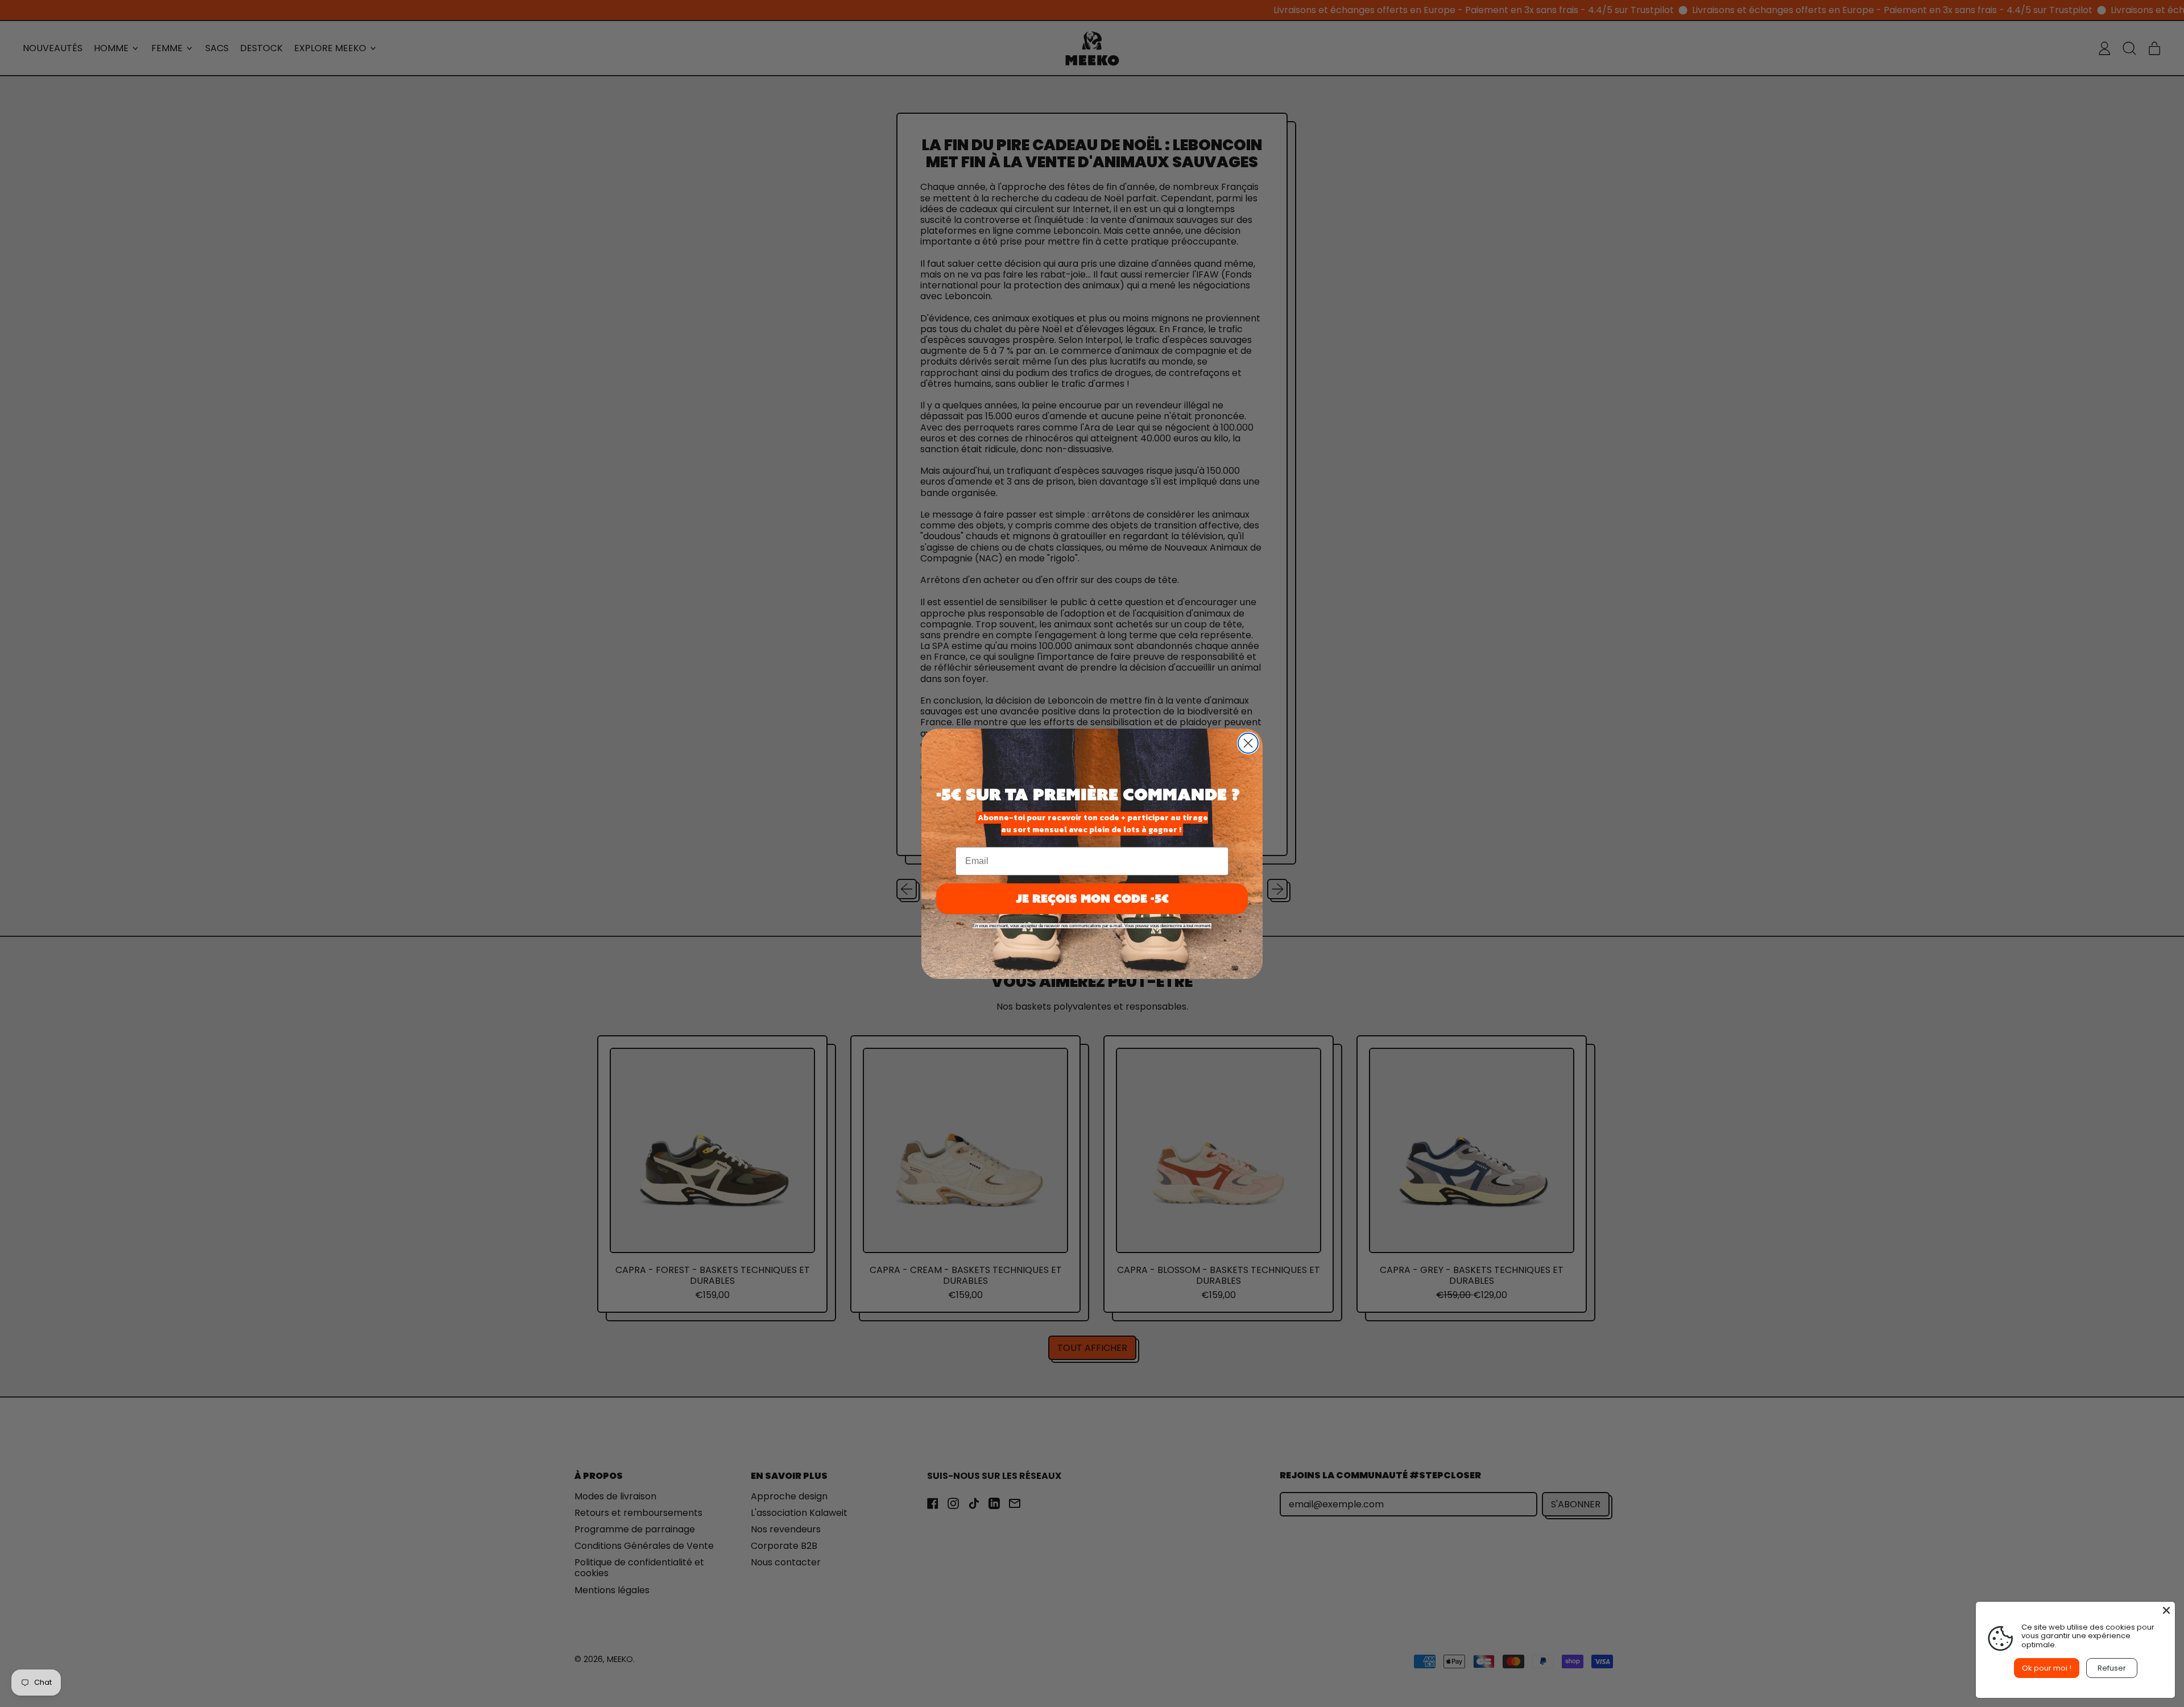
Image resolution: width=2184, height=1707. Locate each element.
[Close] (2166, 1610)
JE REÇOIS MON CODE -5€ (1092, 898)
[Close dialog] (1248, 743)
